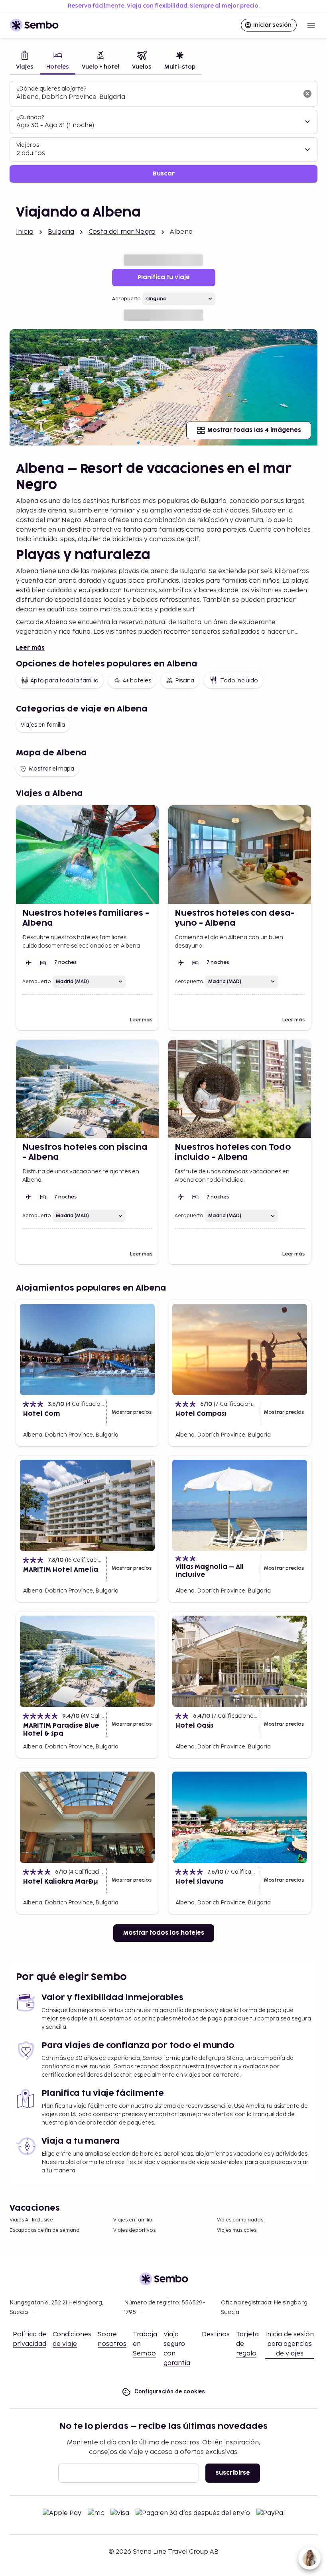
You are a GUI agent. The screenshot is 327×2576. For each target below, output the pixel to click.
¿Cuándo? (30, 117)
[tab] (25, 61)
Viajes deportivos (134, 2230)
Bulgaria (61, 232)
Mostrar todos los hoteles (164, 1933)
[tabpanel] (163, 132)
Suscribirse (233, 2473)
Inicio (25, 232)
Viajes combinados (240, 2220)
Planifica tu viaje (164, 277)
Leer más (30, 648)
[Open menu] (311, 25)
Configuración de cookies (170, 2391)
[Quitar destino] (307, 94)
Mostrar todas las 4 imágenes (254, 430)
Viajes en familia (43, 725)
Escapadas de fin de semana (44, 2230)
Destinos (216, 2335)
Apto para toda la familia (64, 681)
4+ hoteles (137, 681)
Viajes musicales (237, 2230)
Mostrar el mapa (51, 769)
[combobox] (157, 97)
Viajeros (28, 145)
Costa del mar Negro (122, 232)
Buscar (164, 174)
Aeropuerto (126, 299)
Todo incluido (239, 681)
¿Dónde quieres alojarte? (51, 89)
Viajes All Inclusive (31, 2220)
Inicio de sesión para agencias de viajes (290, 2344)
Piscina (185, 681)
